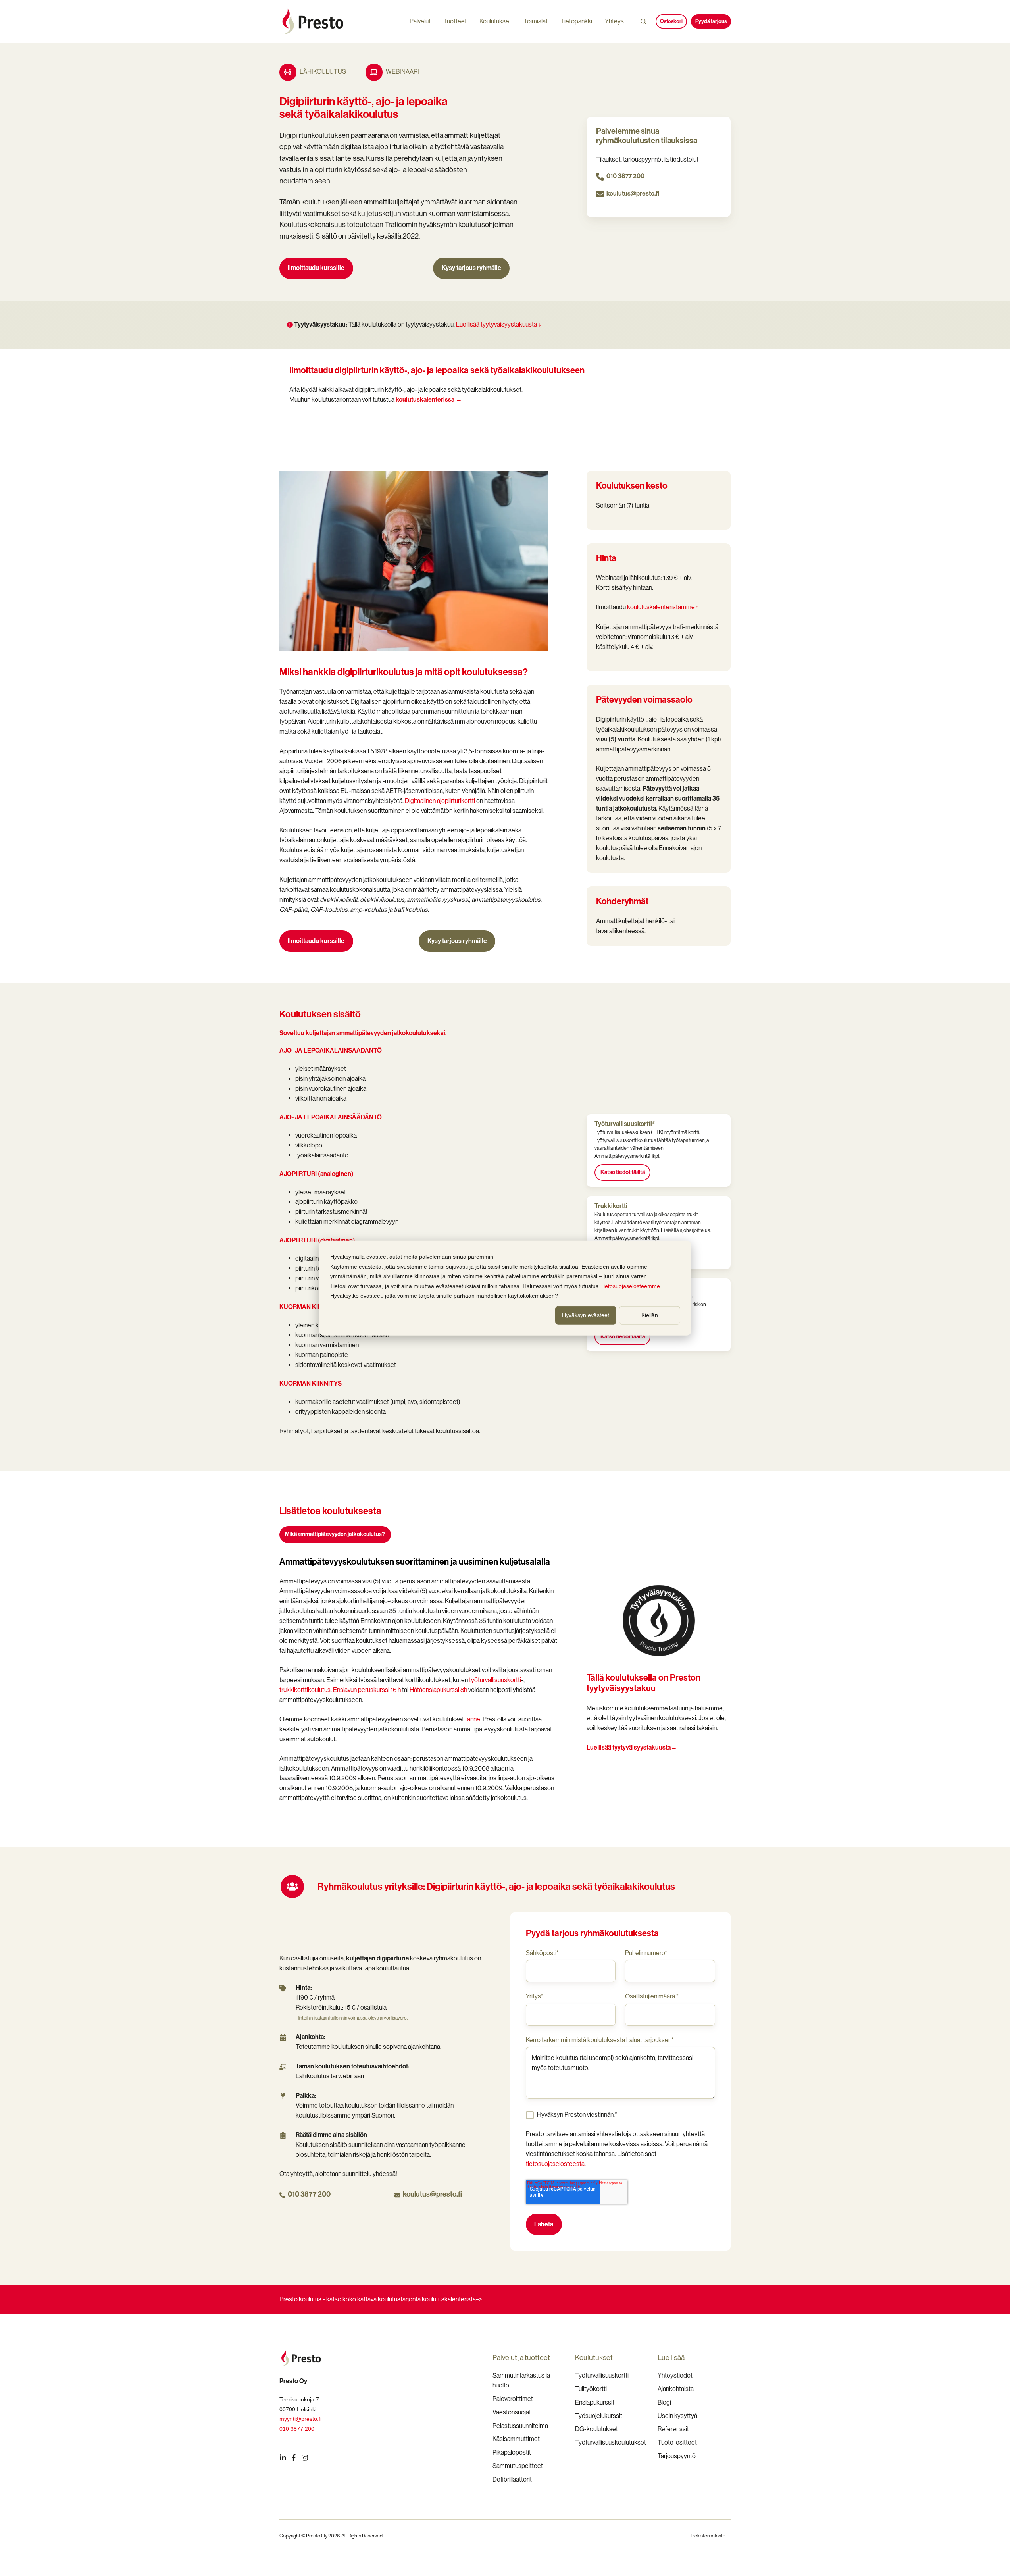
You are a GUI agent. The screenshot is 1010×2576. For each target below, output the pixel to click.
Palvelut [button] (420, 21)
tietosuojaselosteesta (555, 2164)
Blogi (664, 2402)
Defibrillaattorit (512, 2479)
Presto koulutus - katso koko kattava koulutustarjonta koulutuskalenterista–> (381, 2299)
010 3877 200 (625, 176)
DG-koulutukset (596, 2429)
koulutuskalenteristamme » (663, 607)
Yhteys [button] (614, 21)
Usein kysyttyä (677, 2416)
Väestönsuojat (512, 2412)
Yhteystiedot (675, 2375)
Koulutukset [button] (495, 21)
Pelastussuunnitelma (520, 2426)
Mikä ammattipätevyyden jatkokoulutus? (335, 1534)
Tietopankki (576, 21)
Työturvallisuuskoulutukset (611, 2442)
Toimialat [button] (536, 21)
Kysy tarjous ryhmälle (471, 268)
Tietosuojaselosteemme (630, 1286)
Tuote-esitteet (677, 2442)
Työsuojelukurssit (599, 2416)
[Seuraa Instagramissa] (305, 2458)
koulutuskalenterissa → (429, 399)
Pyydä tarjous (711, 21)
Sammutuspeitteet (518, 2466)
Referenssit (673, 2429)
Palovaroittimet (513, 2399)
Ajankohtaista (676, 2389)
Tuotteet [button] (455, 21)
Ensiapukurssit (595, 2402)
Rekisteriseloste (708, 2536)
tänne (473, 1719)
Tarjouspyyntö (677, 2456)
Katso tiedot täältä (623, 1172)
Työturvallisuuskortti (602, 2375)
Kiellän (650, 1315)
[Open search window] (643, 21)
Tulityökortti (591, 2389)
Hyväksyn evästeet (586, 1315)
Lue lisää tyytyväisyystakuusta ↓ (499, 324)
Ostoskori (671, 21)
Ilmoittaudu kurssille (316, 268)
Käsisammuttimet (516, 2439)
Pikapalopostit (512, 2452)
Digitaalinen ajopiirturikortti (440, 801)
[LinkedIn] (283, 2458)
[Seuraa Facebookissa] (294, 2458)
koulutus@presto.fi (633, 193)
